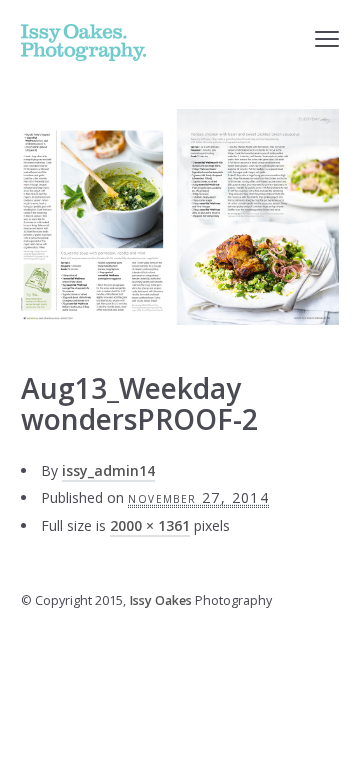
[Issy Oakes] (83, 42)
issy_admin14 (108, 470)
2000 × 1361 (150, 525)
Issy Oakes (160, 600)
